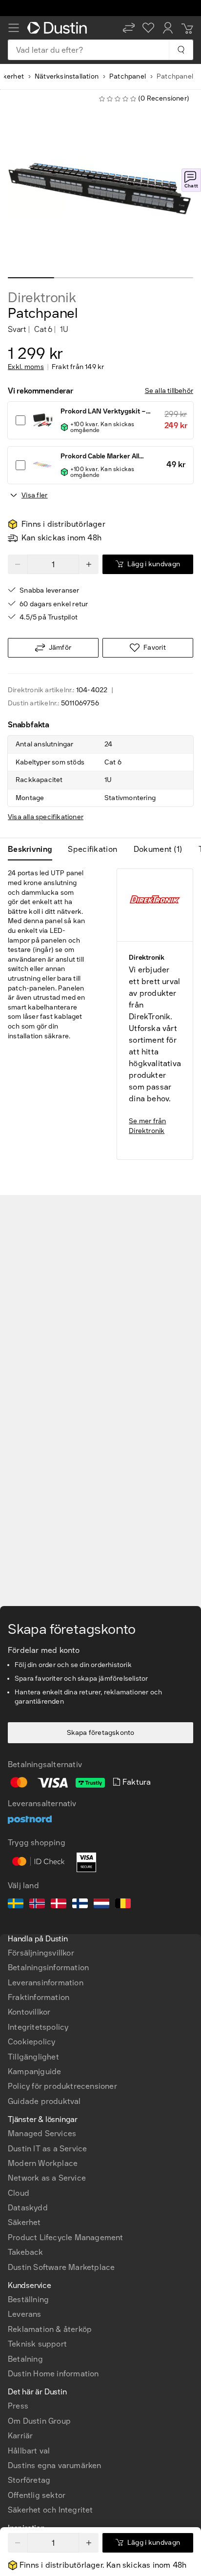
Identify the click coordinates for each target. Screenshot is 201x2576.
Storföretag (29, 2480)
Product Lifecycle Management (66, 2237)
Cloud (19, 2193)
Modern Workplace (43, 2163)
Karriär (20, 2436)
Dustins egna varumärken (55, 2465)
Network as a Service (47, 2178)
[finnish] (80, 1905)
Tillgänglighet (33, 2057)
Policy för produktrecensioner (62, 2086)
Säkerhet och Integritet (50, 2510)
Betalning (25, 2359)
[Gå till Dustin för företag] (59, 28)
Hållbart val (29, 2451)
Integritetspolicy (38, 2027)
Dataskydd (28, 2208)
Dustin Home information (53, 2374)
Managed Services (42, 2133)
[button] (129, 28)
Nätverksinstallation (67, 76)
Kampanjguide (34, 2071)
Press (18, 2406)
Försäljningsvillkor (41, 1953)
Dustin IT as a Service (47, 2149)
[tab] (34, 849)
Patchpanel (128, 76)
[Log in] (168, 28)
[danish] (59, 1905)
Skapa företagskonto (101, 1733)
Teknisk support (37, 2344)
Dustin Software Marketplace (61, 2267)
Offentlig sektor (37, 2495)
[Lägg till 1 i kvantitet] (89, 2543)
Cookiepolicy (31, 2042)
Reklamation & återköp (50, 2329)
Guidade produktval (44, 2101)
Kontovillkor (29, 2012)
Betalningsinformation (48, 1968)
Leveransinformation (46, 1983)
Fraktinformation (39, 1997)
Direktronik (42, 298)
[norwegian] (37, 1905)
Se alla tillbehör (169, 391)
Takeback (26, 2252)
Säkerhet (24, 2222)
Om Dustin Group (39, 2421)
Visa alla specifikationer (46, 817)
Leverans (25, 2314)
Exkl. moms (26, 367)
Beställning (28, 2299)
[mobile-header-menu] (14, 28)
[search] (181, 50)
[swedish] (16, 1905)
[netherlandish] (101, 1905)
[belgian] (123, 1905)
